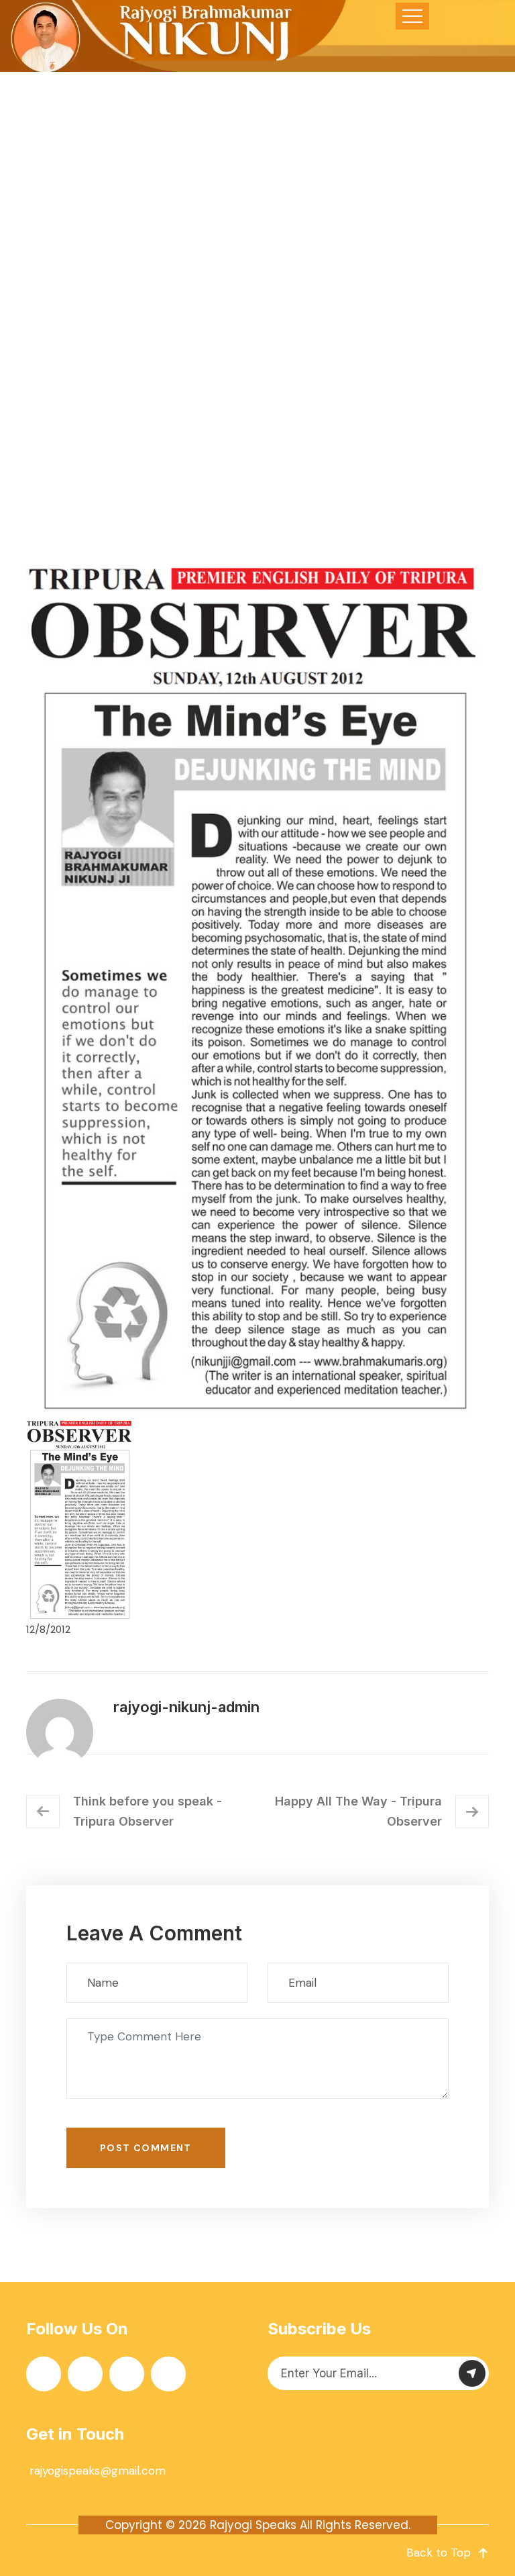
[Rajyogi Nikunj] (175, 36)
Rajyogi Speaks (253, 2525)
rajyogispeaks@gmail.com (98, 2471)
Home (139, 381)
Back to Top (439, 2553)
